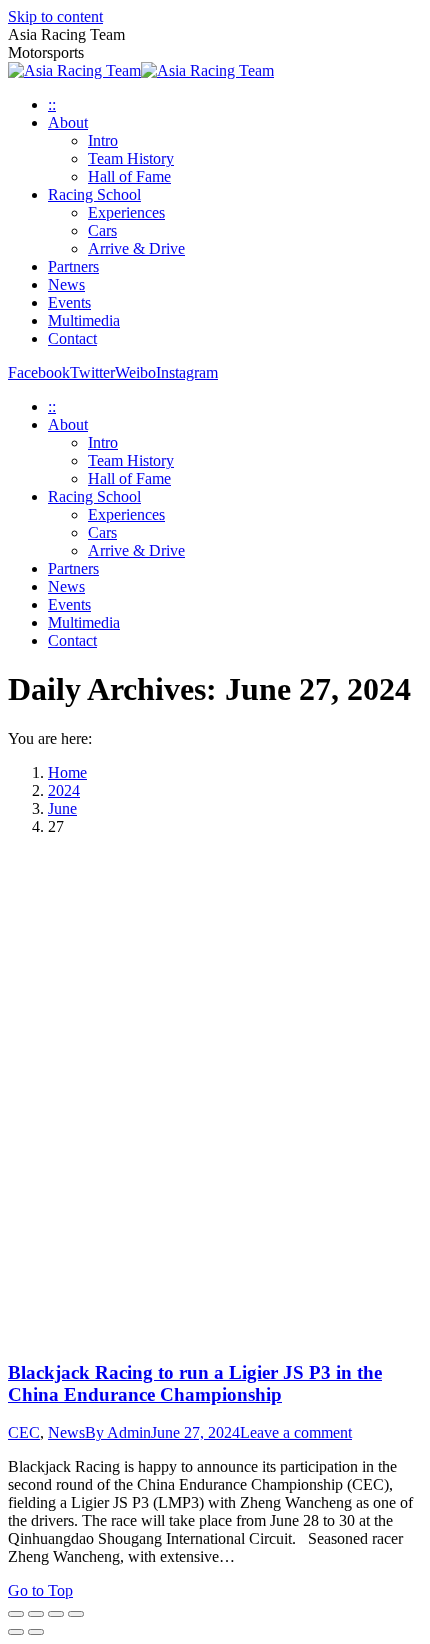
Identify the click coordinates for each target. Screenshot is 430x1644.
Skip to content (55, 16)
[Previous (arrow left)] (16, 1632)
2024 (64, 790)
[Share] (36, 1614)
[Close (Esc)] (16, 1614)
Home (67, 772)
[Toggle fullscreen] (56, 1614)
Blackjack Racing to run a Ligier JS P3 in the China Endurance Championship (195, 1383)
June (62, 808)
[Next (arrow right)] (36, 1632)
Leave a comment (296, 1432)
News (66, 1432)
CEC (24, 1432)
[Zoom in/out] (76, 1614)
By (118, 1432)
